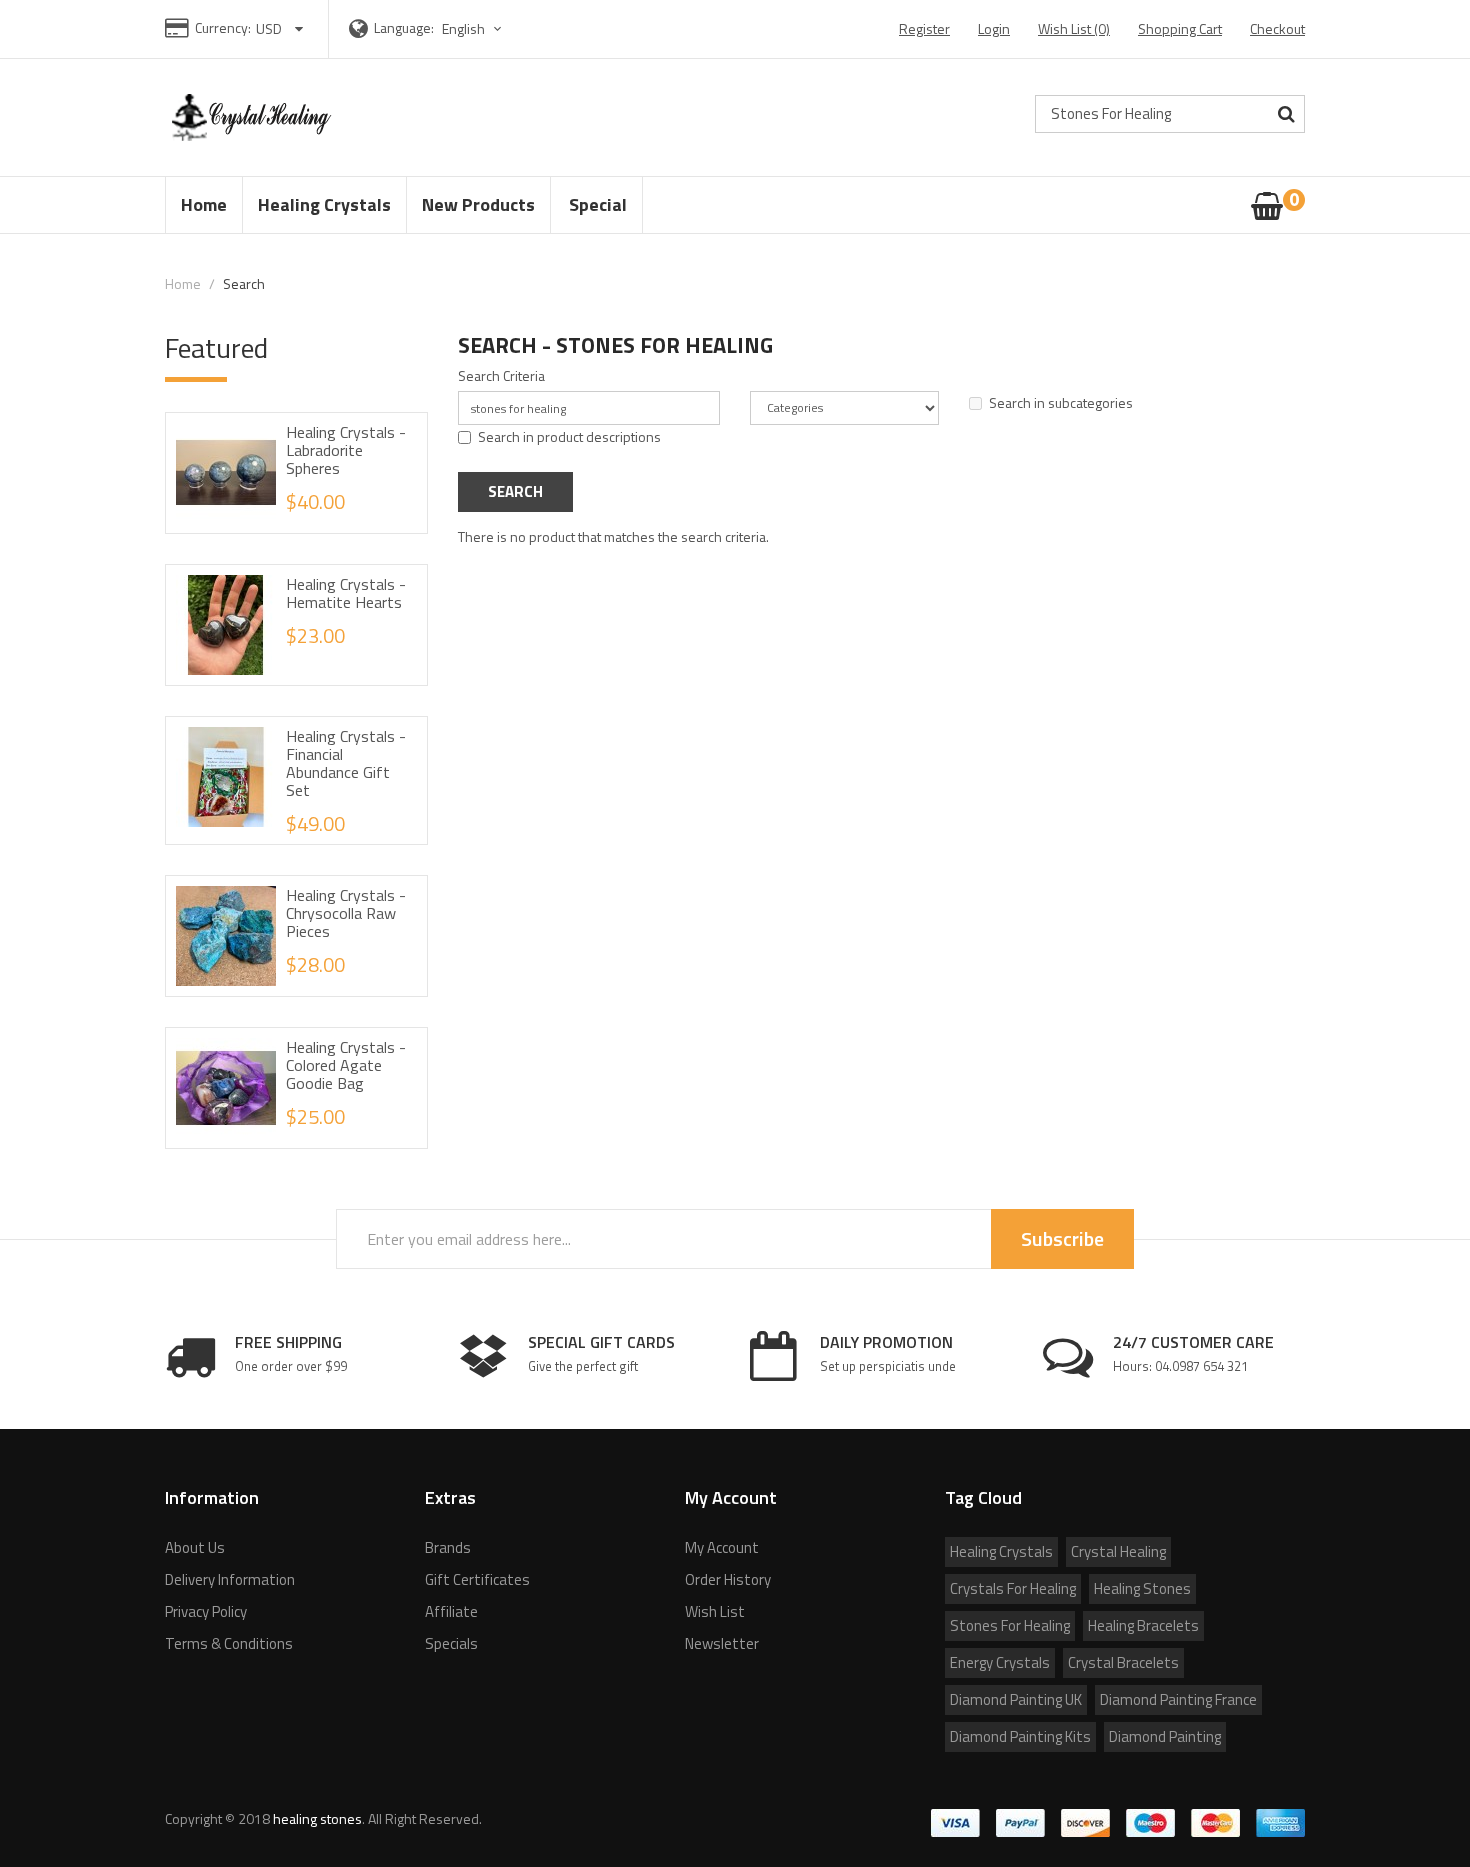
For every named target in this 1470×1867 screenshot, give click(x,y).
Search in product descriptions (569, 437)
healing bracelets (1143, 1625)
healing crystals (1001, 1551)
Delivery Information (230, 1579)
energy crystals (1000, 1662)
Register (924, 28)
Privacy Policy (206, 1611)
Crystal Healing (1118, 1551)
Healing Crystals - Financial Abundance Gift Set (346, 763)
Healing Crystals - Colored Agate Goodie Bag (346, 1065)
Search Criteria (501, 376)
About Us (195, 1547)
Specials (451, 1643)
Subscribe (1062, 1238)
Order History (728, 1579)
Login (994, 28)
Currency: (223, 27)
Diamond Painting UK (1016, 1699)
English (465, 28)
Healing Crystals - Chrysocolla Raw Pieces (346, 913)
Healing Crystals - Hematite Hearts (346, 593)
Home (183, 283)
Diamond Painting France (1178, 1699)
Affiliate (451, 1611)
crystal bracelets (1123, 1662)
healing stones (1142, 1588)
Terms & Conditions (229, 1643)
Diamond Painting (1165, 1736)
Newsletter (722, 1643)
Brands (448, 1547)
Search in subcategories (1061, 403)
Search (244, 283)
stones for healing (1010, 1625)
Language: (404, 27)
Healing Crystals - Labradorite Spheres (346, 450)
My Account (722, 1547)
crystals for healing (1013, 1588)
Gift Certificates (477, 1579)
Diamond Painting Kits (1020, 1736)
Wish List (715, 1611)
